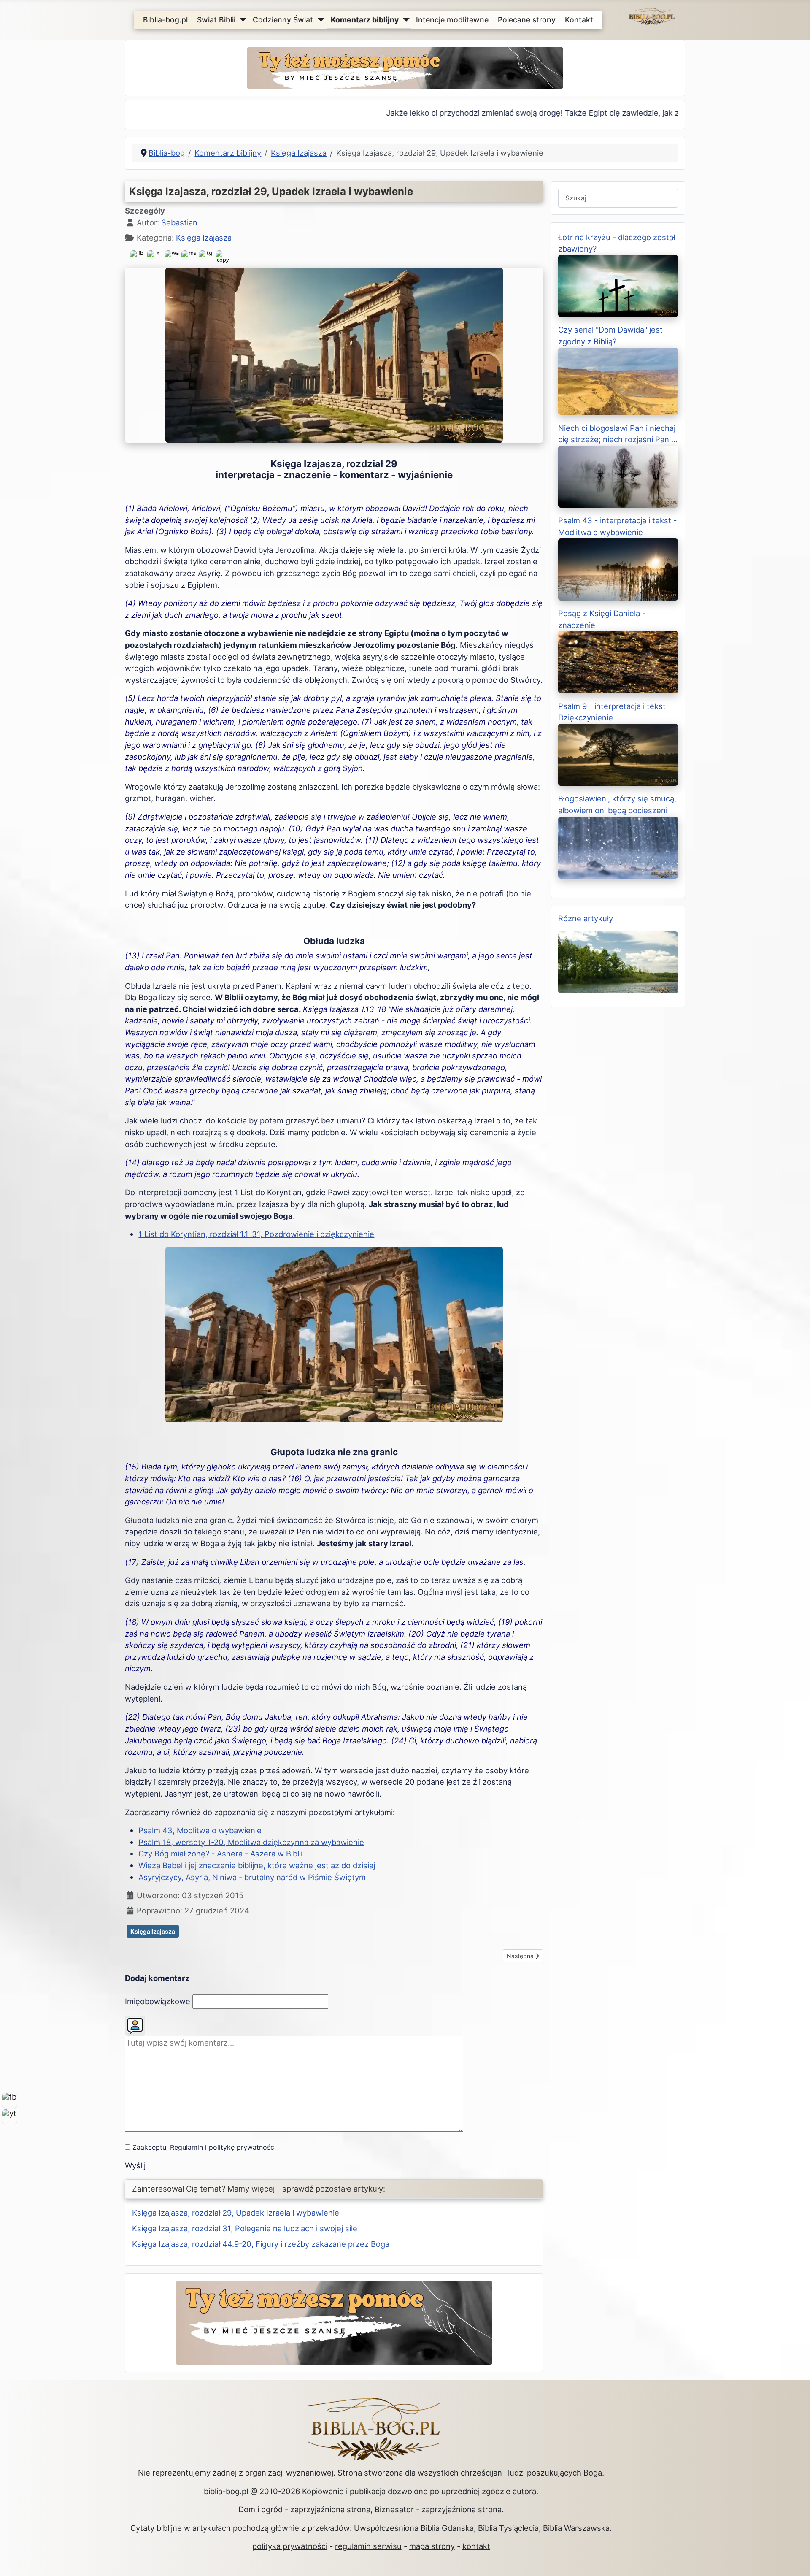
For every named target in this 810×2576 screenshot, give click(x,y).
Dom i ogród (261, 2509)
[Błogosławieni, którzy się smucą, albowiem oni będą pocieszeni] (618, 847)
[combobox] (618, 198)
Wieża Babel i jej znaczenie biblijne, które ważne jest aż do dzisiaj (257, 1865)
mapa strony (432, 2546)
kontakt (476, 2546)
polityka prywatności (290, 2546)
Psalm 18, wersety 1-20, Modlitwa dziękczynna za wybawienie (251, 1842)
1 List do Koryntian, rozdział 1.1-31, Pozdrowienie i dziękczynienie (256, 1234)
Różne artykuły (586, 918)
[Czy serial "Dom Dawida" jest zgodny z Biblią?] (618, 381)
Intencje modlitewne (452, 20)
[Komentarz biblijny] (404, 20)
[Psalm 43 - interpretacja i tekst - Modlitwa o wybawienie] (618, 568)
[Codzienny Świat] (319, 20)
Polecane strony (527, 20)
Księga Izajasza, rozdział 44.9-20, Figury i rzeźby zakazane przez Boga (261, 2244)
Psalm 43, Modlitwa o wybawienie (200, 1830)
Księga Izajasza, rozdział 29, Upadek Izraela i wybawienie (236, 2213)
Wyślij (135, 2165)
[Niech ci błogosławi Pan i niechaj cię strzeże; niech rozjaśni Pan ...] (618, 476)
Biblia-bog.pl (165, 20)
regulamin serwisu (368, 2546)
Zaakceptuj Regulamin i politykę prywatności (204, 2147)
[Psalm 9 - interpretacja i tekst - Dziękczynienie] (618, 754)
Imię (158, 2001)
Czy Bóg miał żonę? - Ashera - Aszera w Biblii (220, 1854)
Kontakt (579, 20)
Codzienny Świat (283, 20)
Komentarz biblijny (365, 20)
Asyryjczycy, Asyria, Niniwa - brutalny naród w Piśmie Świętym (252, 1877)
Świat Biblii (216, 20)
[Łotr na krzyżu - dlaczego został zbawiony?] (618, 285)
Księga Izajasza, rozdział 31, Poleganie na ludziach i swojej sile (245, 2228)
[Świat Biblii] (241, 20)
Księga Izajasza (204, 238)
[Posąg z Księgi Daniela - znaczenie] (618, 661)
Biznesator (394, 2509)
